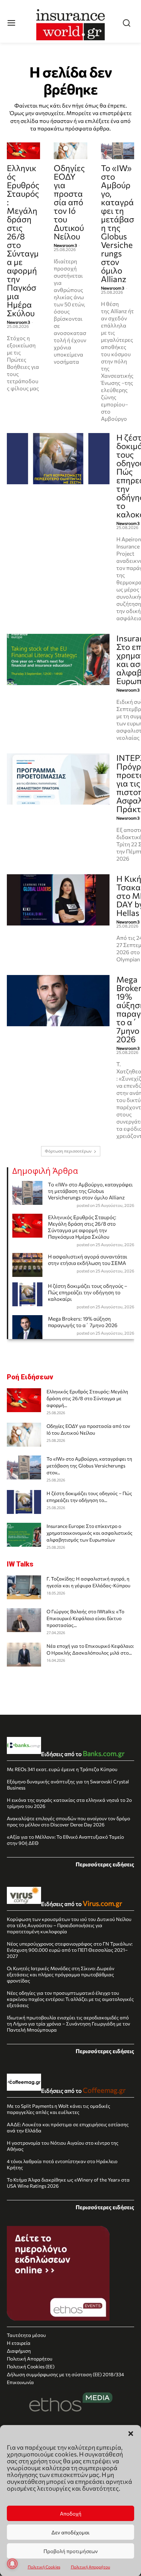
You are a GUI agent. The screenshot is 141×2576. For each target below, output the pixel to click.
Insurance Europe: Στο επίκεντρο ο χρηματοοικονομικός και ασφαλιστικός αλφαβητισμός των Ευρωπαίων (89, 1533)
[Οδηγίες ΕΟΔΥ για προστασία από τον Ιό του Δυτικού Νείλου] (70, 151)
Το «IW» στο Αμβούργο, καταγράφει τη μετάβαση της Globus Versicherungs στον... (89, 1466)
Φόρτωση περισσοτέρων (68, 1151)
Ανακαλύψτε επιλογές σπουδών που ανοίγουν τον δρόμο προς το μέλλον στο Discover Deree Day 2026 (68, 1821)
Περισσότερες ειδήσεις (105, 1864)
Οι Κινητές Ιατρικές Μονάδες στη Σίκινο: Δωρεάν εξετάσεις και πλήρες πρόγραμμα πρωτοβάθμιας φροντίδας (61, 1974)
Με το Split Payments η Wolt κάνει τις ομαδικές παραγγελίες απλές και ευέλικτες (59, 2109)
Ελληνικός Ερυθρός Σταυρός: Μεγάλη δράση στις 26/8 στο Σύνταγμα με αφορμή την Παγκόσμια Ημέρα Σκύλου (23, 240)
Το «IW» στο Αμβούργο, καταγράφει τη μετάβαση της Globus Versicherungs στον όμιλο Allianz (118, 223)
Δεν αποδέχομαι (70, 2532)
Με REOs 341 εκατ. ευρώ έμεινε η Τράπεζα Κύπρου (62, 1769)
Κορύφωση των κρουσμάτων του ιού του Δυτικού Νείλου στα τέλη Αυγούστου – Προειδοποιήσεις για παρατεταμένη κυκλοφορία (69, 1925)
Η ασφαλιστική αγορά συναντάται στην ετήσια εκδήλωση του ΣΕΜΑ (88, 1260)
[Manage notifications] (12, 2564)
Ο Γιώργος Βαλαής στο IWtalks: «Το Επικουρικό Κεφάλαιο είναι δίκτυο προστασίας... (85, 1618)
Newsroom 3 (18, 322)
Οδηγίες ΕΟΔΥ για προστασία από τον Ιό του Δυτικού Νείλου (69, 202)
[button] (131, 2434)
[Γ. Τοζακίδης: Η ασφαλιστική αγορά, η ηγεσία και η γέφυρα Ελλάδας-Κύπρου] (24, 1587)
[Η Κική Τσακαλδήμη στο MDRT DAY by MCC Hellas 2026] (58, 900)
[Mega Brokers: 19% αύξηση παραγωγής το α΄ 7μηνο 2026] (58, 1001)
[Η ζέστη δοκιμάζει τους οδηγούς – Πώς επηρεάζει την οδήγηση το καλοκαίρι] (58, 459)
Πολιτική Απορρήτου (91, 2567)
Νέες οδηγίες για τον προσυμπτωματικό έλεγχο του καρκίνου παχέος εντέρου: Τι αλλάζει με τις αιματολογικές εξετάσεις (70, 1999)
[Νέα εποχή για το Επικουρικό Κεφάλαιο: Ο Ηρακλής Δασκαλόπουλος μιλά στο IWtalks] (24, 1655)
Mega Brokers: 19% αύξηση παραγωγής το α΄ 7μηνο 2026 (83, 1322)
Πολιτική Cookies (44, 2567)
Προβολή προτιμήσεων (71, 2551)
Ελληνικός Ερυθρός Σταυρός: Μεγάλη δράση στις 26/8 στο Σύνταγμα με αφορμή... (87, 1398)
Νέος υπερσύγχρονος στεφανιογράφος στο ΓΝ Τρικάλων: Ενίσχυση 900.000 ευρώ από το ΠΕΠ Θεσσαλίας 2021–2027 (70, 1950)
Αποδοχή (71, 2514)
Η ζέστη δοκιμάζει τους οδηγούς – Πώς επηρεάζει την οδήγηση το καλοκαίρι (88, 1292)
